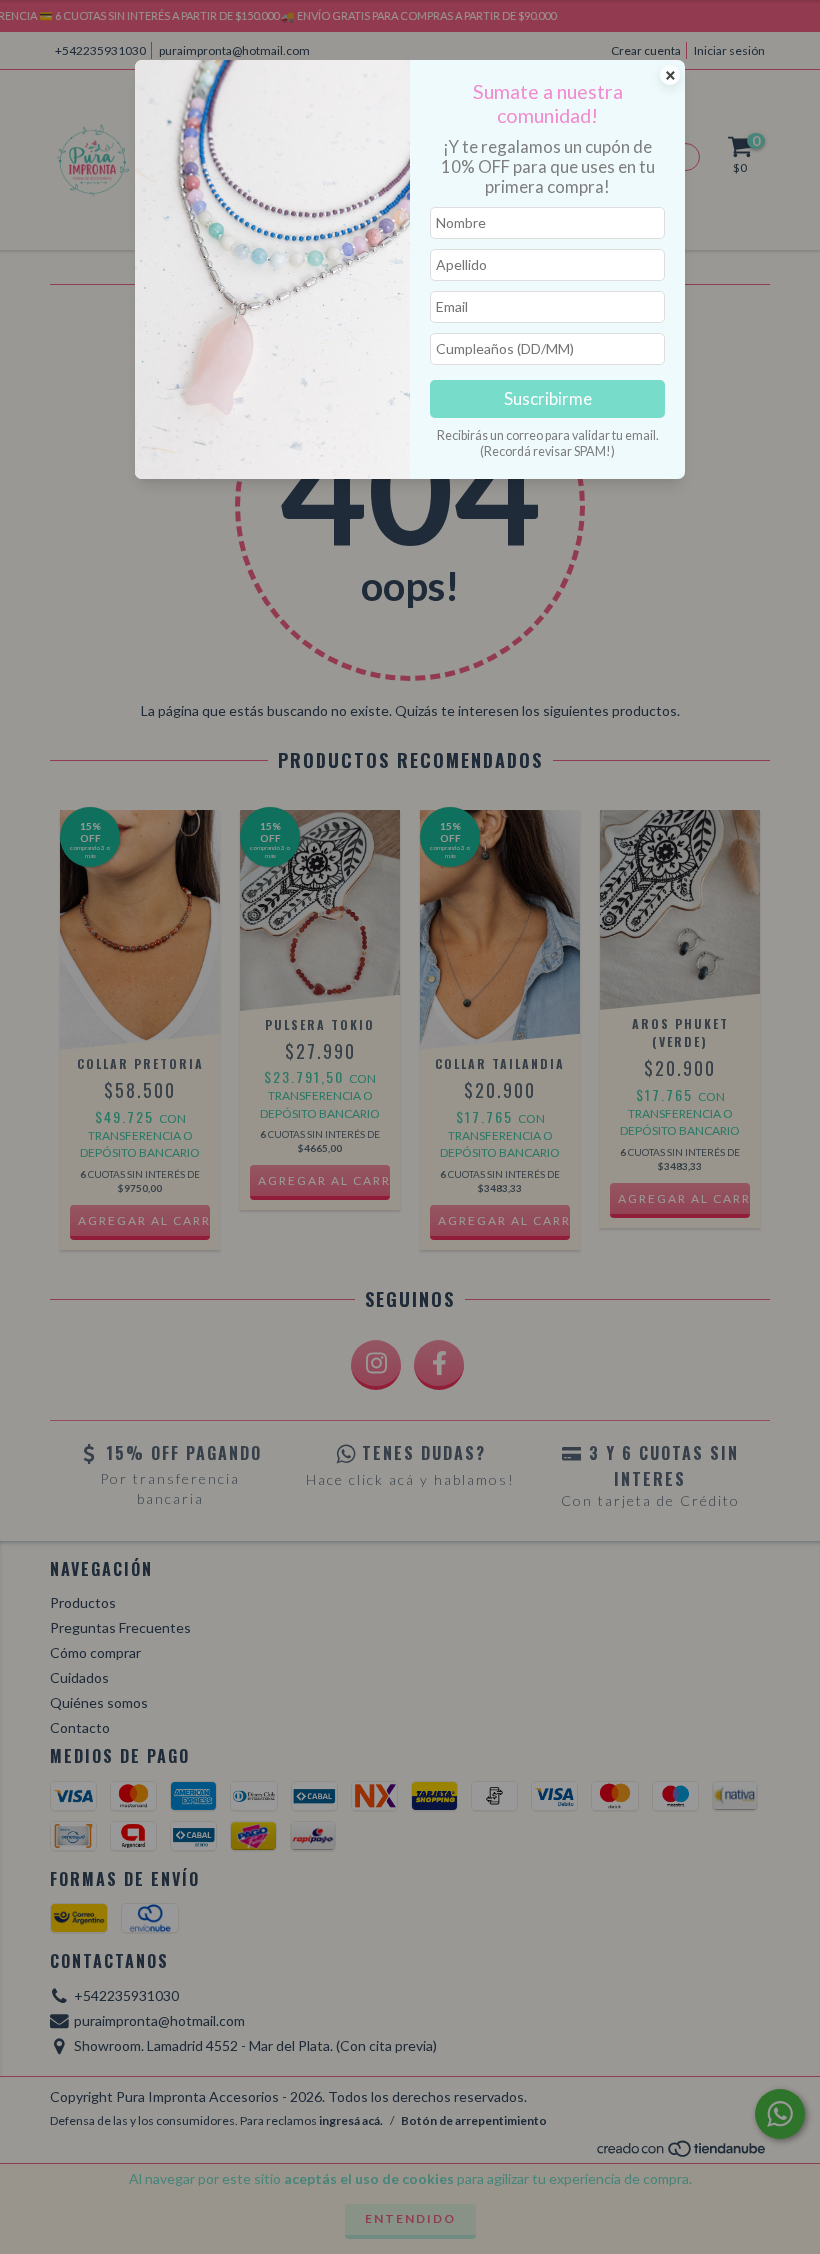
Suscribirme (548, 398)
